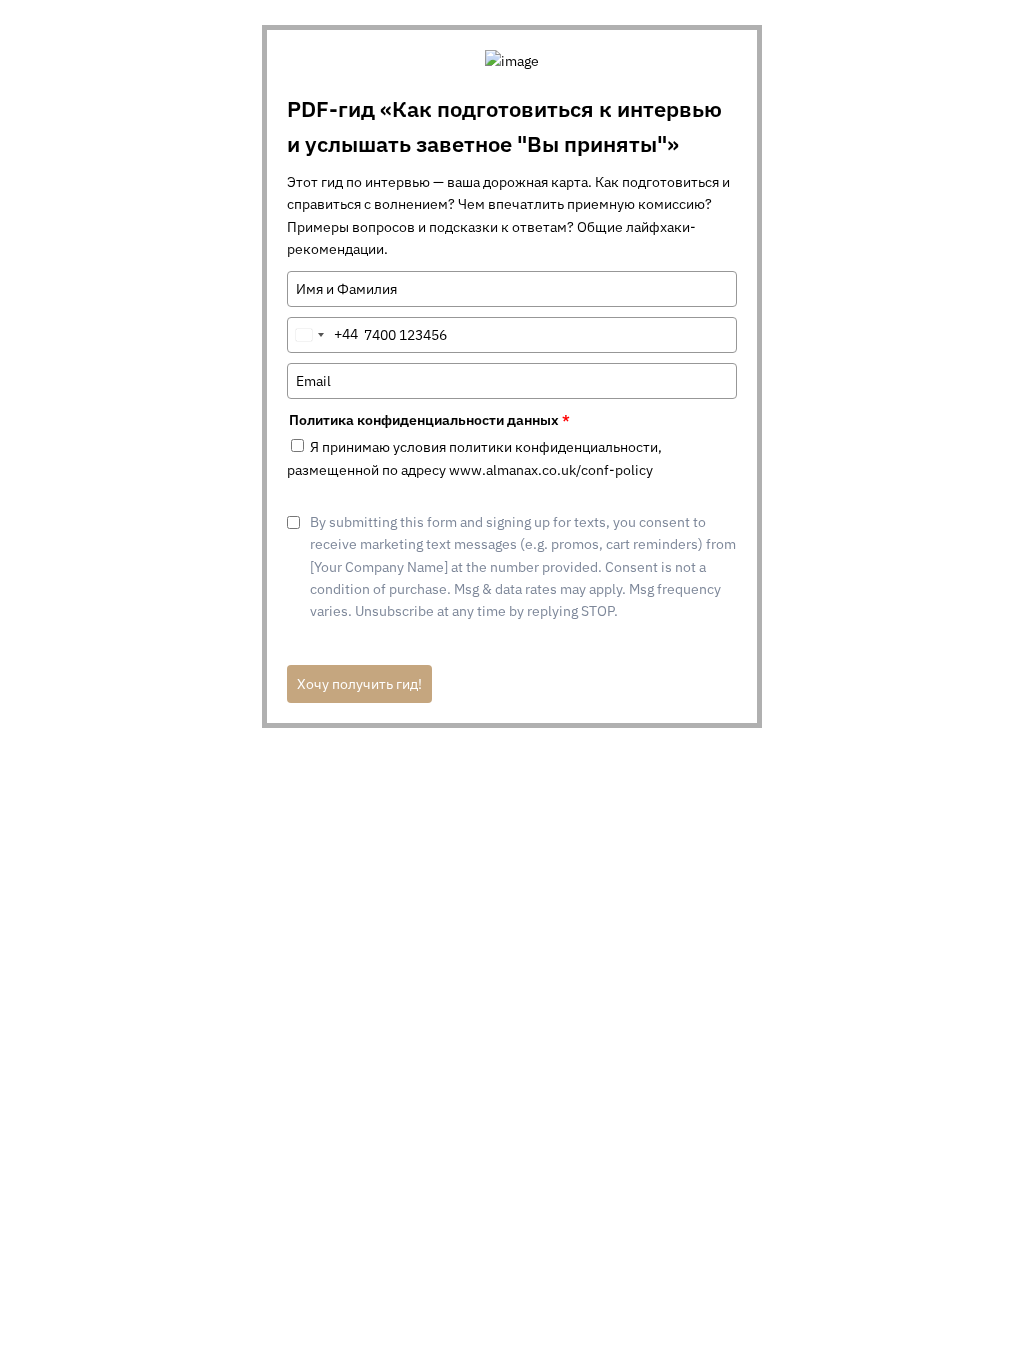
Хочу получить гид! (359, 684)
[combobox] (323, 335)
